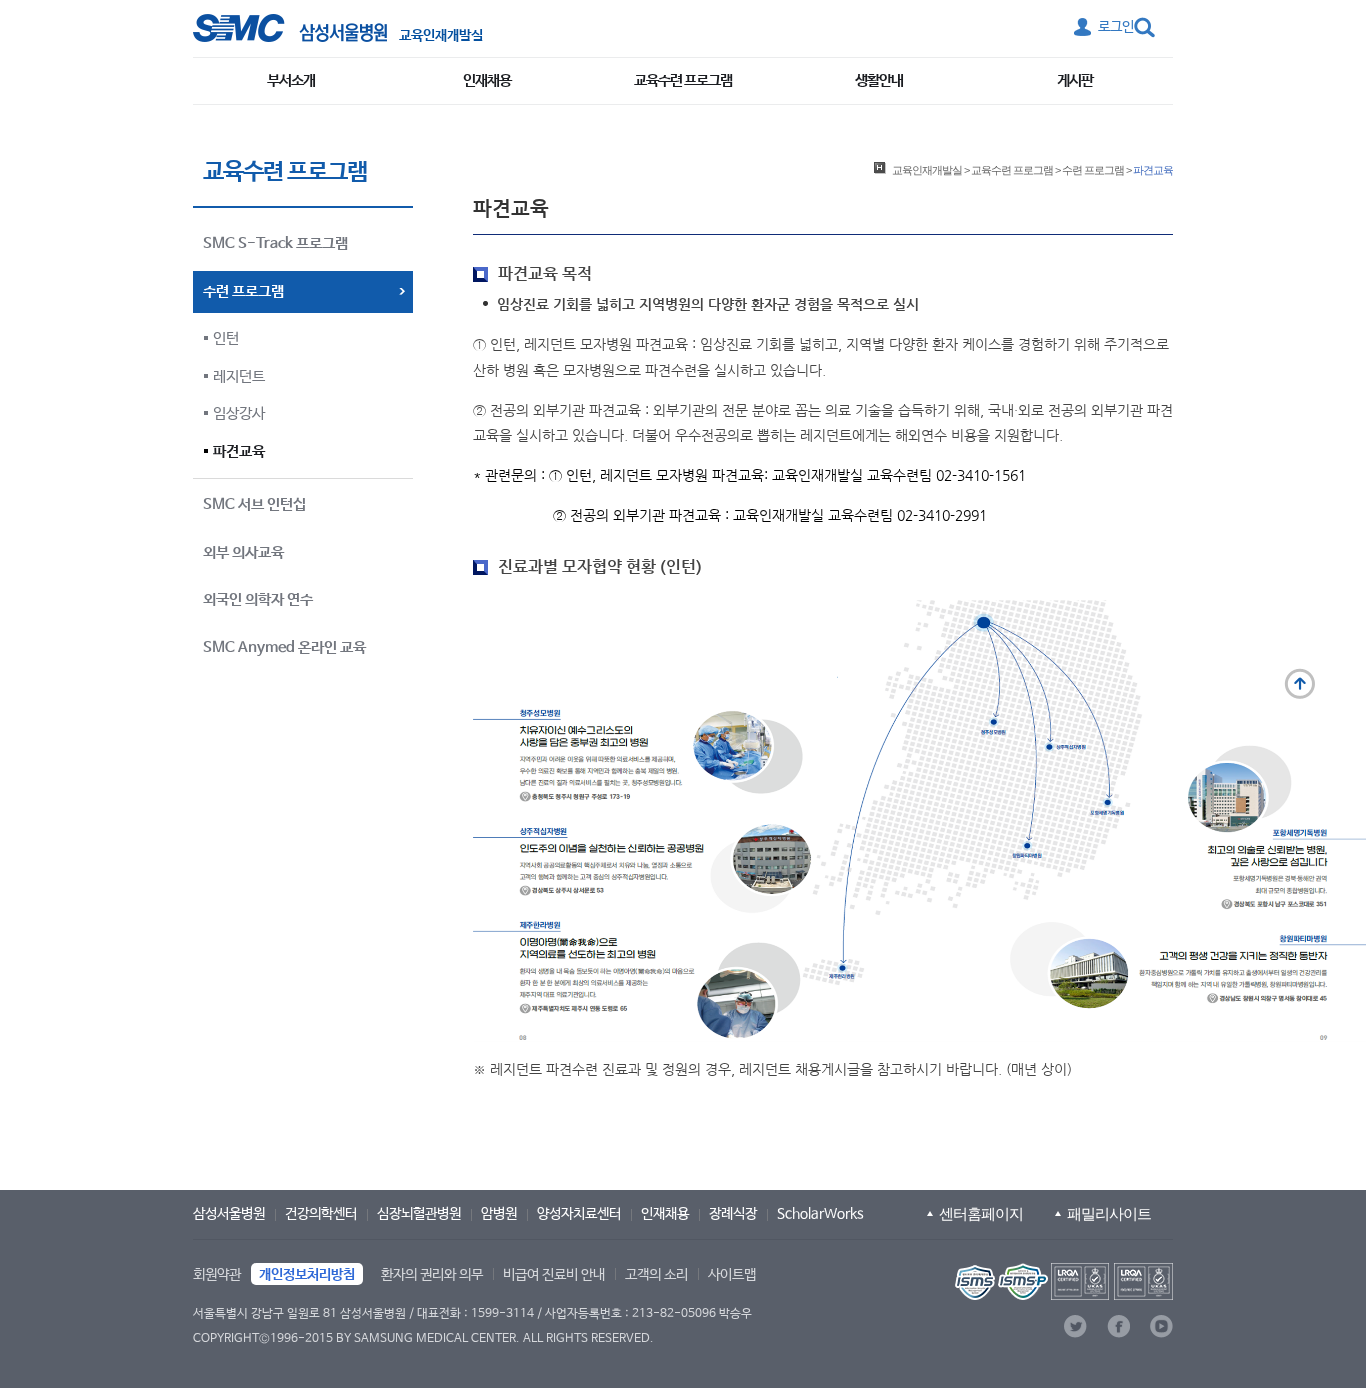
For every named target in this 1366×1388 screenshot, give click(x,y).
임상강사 (239, 413)
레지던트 (239, 376)
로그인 (1116, 27)
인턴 (226, 338)
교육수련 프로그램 (683, 80)
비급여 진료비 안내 (554, 1275)
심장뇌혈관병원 (419, 1214)
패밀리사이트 (1109, 1213)
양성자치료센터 (579, 1214)
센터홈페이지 (981, 1213)
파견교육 (239, 451)
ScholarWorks (820, 1214)
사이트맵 (732, 1275)
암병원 (499, 1214)
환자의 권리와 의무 (432, 1275)
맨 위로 (1300, 684)
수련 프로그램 (1093, 170)
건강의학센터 (321, 1214)
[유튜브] (1161, 1326)
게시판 (1075, 80)
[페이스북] (1118, 1326)
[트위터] (1075, 1326)
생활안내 (879, 80)
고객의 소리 (656, 1275)
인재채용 (487, 80)
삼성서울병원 (229, 1214)
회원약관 (217, 1275)
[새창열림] (1062, 1281)
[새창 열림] (290, 28)
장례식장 (733, 1214)
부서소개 (291, 80)
